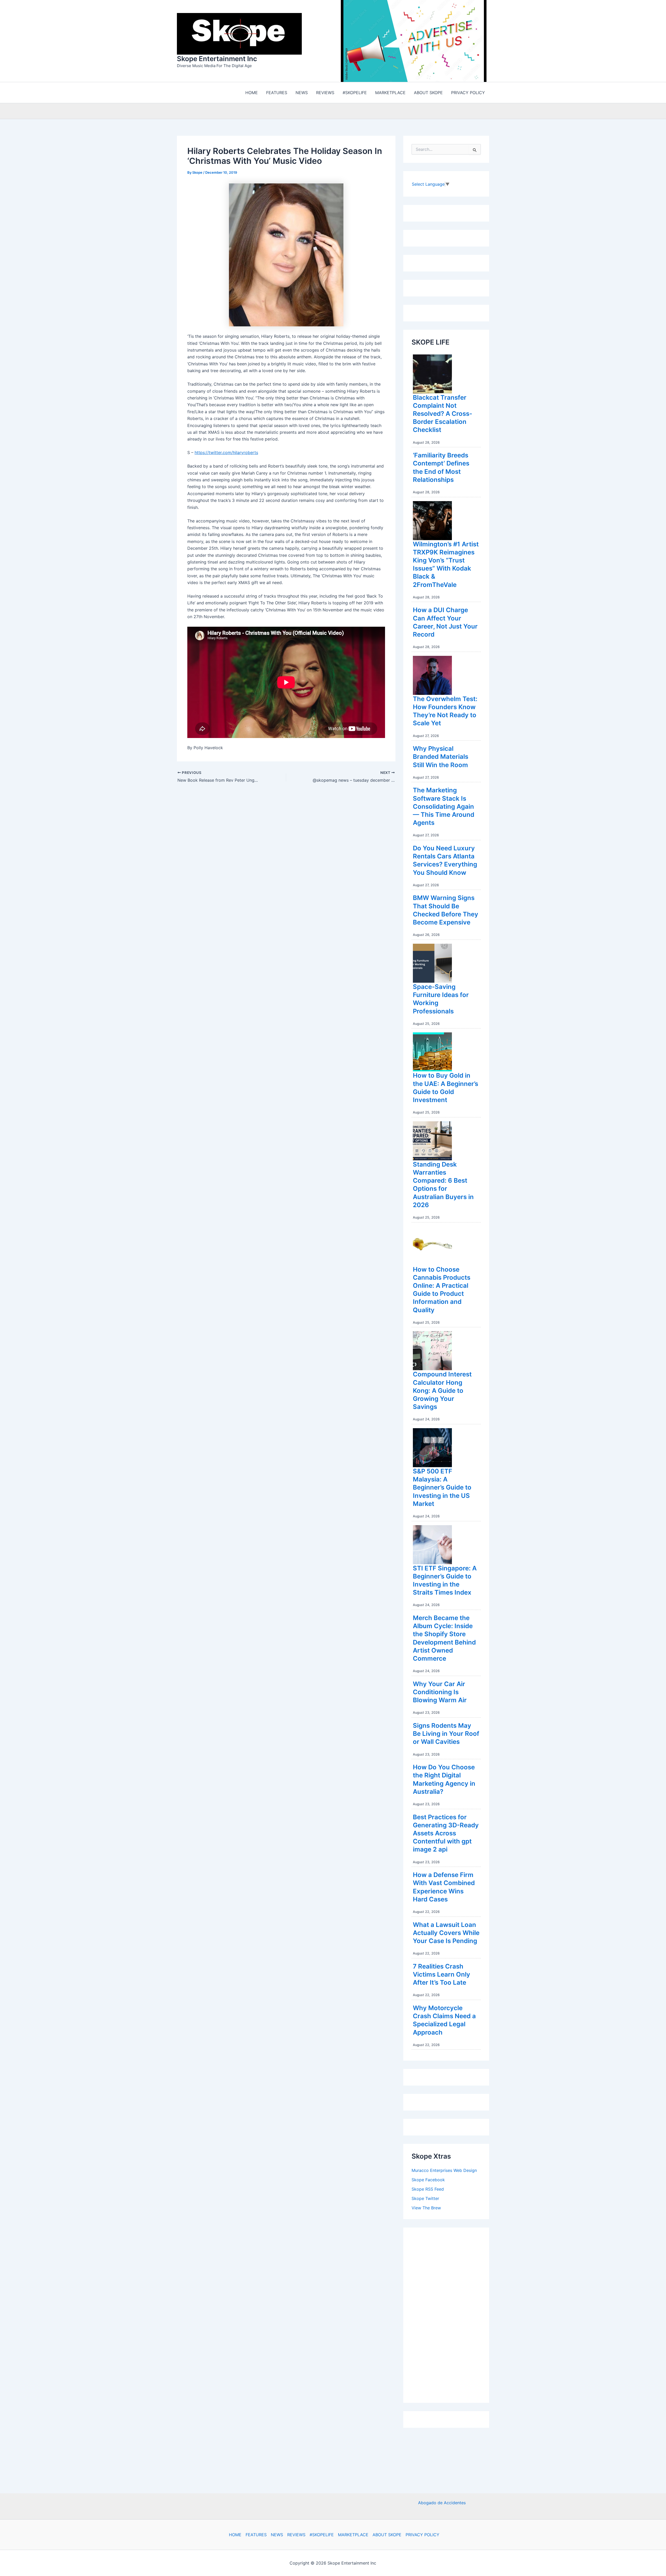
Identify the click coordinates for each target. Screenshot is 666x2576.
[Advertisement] (451, 2315)
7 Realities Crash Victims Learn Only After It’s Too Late (441, 1976)
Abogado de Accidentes (442, 2503)
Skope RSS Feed (428, 2190)
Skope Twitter (425, 2200)
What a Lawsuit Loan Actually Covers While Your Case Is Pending (446, 1934)
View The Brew (426, 2209)
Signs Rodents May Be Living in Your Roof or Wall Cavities (446, 1735)
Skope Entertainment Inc (217, 59)
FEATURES (256, 2535)
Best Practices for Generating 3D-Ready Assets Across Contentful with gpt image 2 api (446, 1835)
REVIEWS (296, 2535)
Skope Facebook (428, 2181)
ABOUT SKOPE (387, 2535)
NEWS (277, 2535)
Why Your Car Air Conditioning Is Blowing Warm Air (440, 1693)
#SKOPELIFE (322, 2535)
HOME (235, 2535)
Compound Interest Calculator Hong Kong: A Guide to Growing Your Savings (442, 1392)
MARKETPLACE (353, 2535)
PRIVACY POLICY (422, 2535)
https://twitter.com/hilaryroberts (226, 454)
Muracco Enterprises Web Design (444, 2172)
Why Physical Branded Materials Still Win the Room (441, 758)
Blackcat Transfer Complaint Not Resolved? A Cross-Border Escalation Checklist (443, 415)
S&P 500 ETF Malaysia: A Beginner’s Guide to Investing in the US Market (442, 1489)
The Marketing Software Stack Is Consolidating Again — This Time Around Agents (444, 808)
